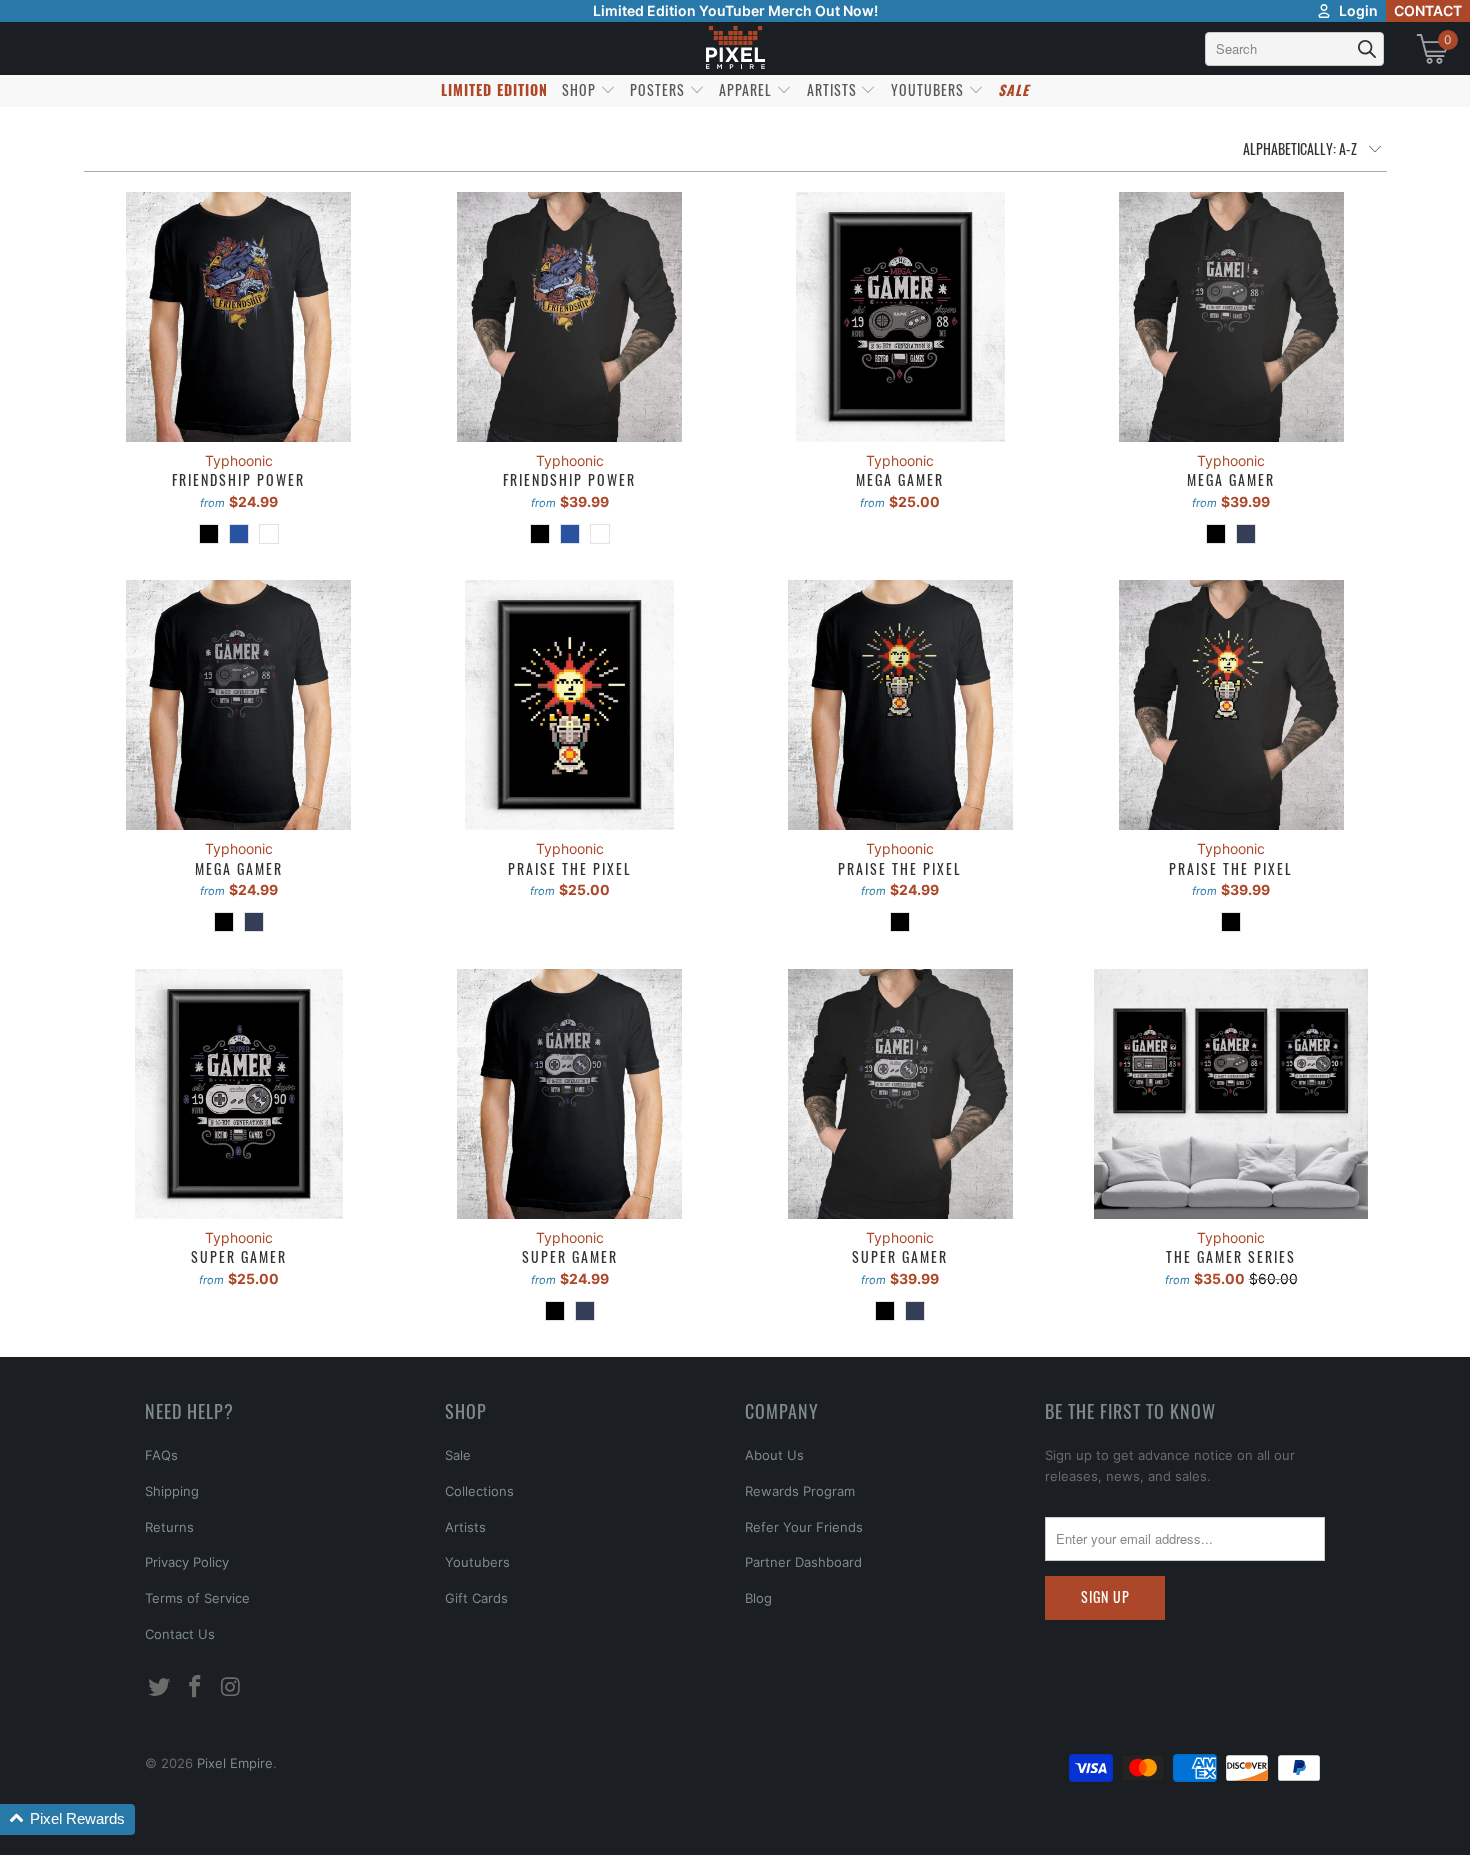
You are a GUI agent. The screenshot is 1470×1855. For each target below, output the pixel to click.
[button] (67, 1819)
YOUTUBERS (929, 89)
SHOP (581, 89)
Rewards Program (800, 1491)
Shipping (172, 1491)
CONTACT (1428, 10)
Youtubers (477, 1562)
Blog (758, 1598)
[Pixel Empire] (735, 48)
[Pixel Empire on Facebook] (196, 1687)
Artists (465, 1527)
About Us (774, 1455)
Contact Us (180, 1634)
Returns (169, 1527)
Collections (479, 1491)
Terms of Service (197, 1598)
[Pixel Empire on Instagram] (231, 1687)
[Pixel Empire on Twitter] (160, 1687)
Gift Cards (476, 1598)
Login (1358, 10)
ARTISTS (834, 89)
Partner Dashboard (803, 1562)
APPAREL (747, 89)
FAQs (161, 1455)
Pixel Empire (235, 1763)
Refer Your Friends (804, 1527)
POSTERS (659, 89)
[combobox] (1294, 49)
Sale (458, 1455)
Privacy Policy (187, 1562)
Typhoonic (239, 460)
